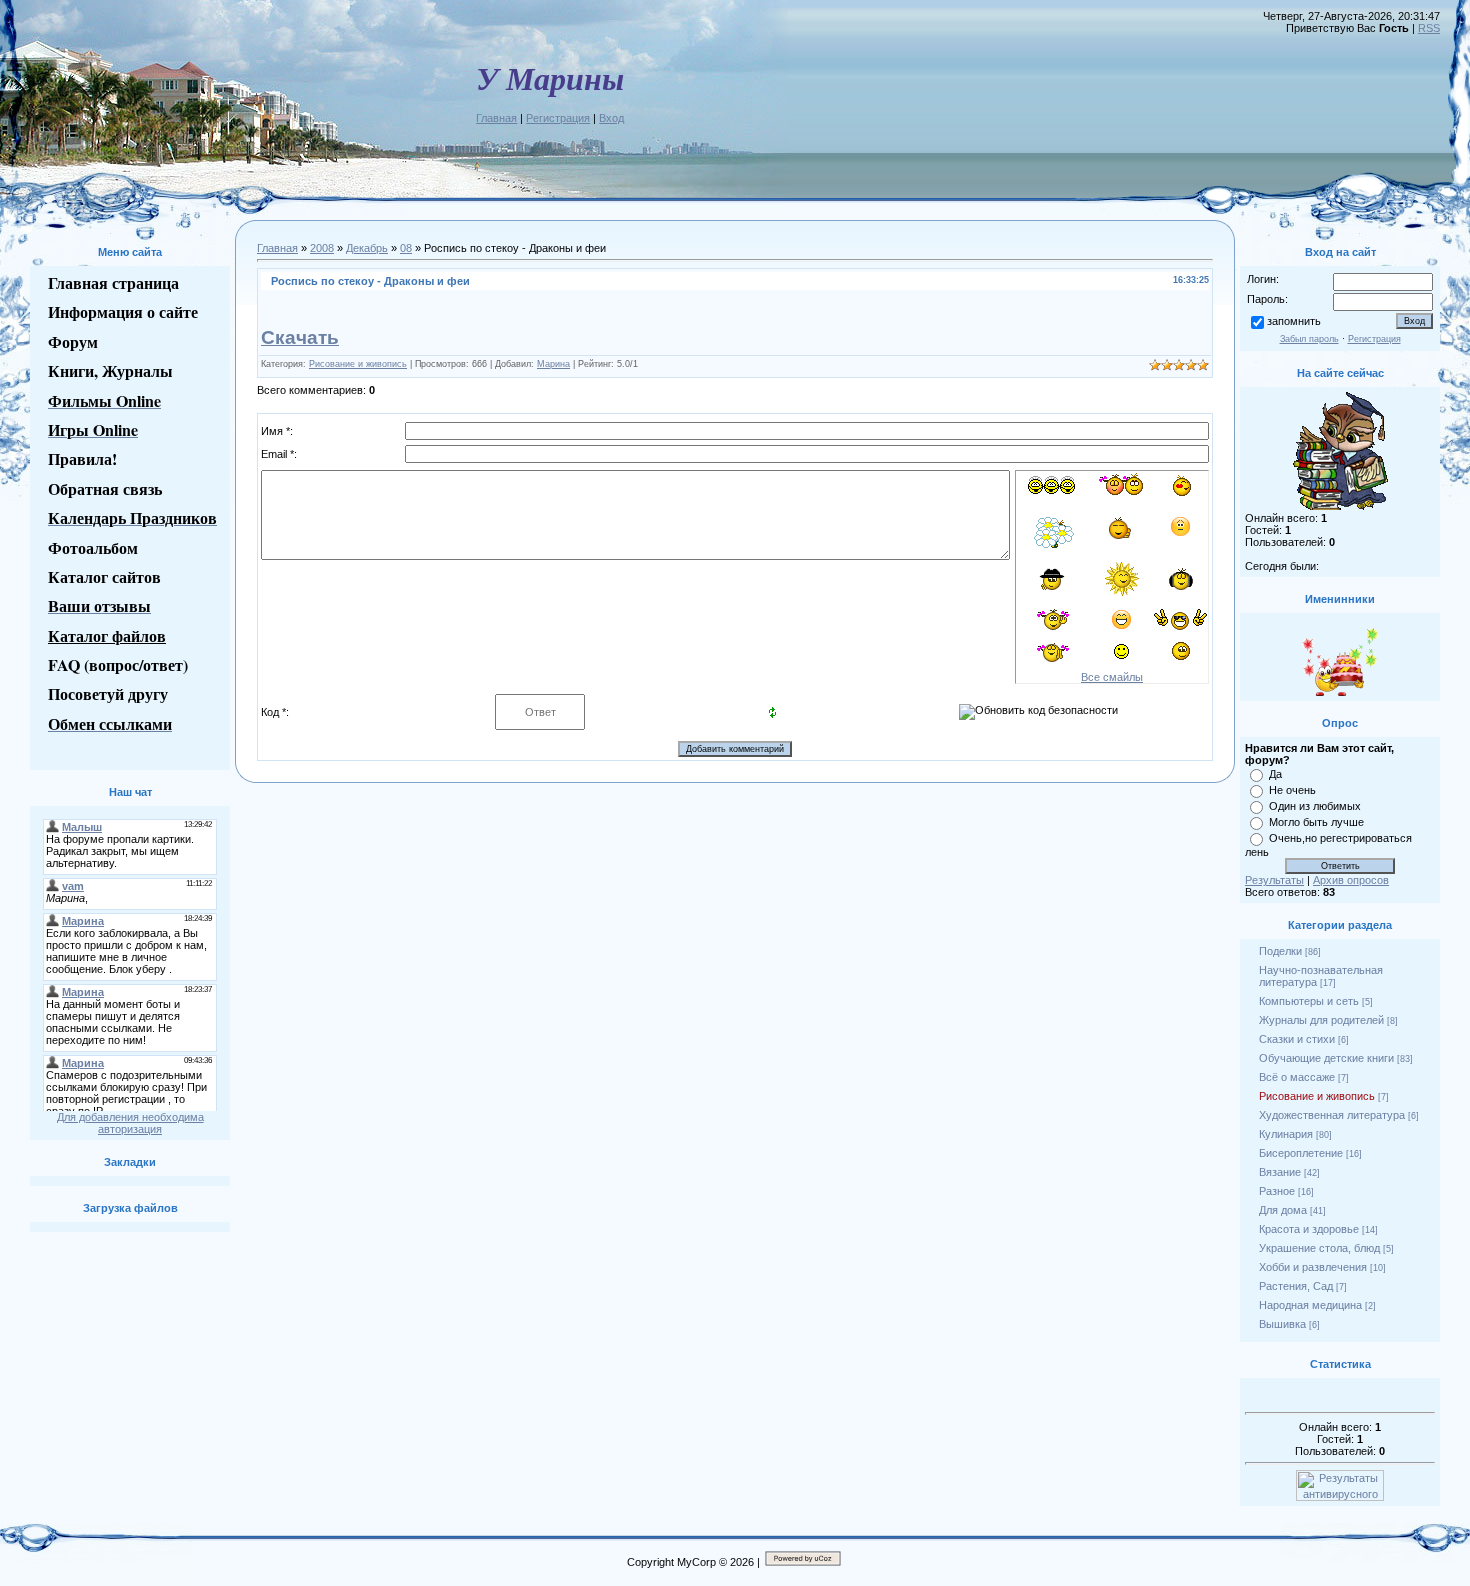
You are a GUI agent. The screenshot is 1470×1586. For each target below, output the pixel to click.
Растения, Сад (1296, 1286)
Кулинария (1286, 1134)
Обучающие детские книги (1326, 1058)
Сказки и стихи (1297, 1039)
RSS (1429, 28)
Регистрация (558, 118)
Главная (496, 118)
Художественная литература (1332, 1115)
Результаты (1274, 880)
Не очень (1292, 790)
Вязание (1280, 1172)
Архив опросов (1351, 880)
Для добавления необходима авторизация (130, 1123)
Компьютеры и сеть (1309, 1001)
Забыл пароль (1309, 339)
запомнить (1294, 321)
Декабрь (367, 248)
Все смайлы (1112, 677)
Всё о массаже (1297, 1077)
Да (1275, 774)
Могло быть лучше (1316, 822)
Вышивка (1282, 1324)
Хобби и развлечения (1313, 1267)
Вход (611, 118)
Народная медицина (1310, 1305)
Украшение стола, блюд (1319, 1248)
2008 (322, 248)
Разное (1277, 1191)
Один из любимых (1315, 806)
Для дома (1283, 1210)
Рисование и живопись (358, 364)
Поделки (1280, 951)
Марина (553, 364)
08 (406, 248)
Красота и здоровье (1309, 1229)
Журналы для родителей (1321, 1020)
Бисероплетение (1301, 1153)
